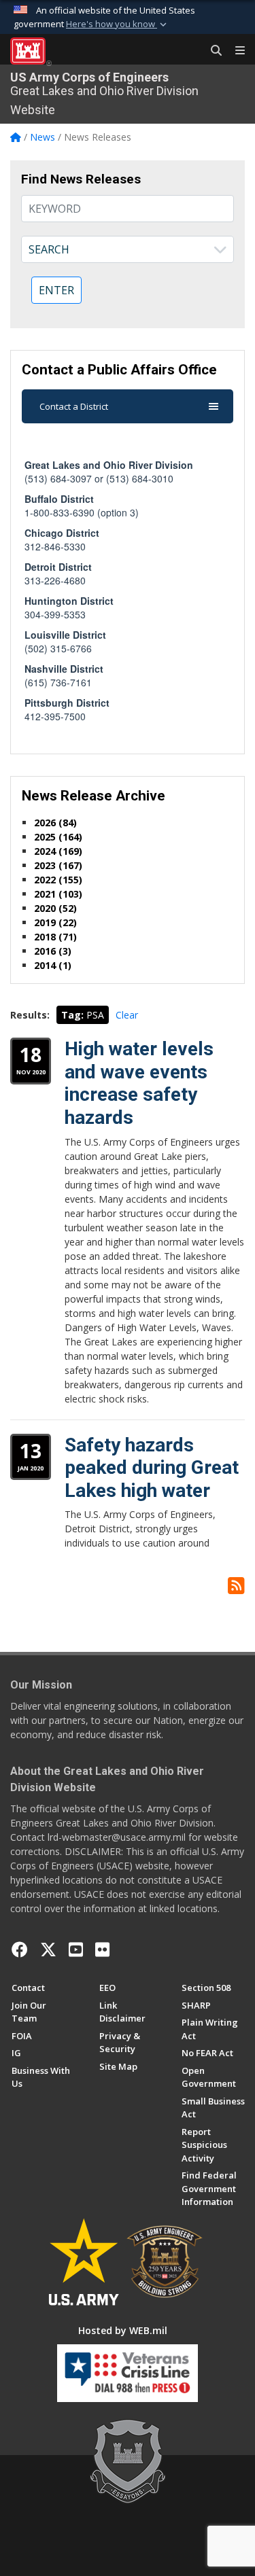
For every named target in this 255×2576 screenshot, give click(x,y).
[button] (118, 24)
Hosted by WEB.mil (123, 2330)
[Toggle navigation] (235, 51)
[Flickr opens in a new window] (102, 1949)
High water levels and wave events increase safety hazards (139, 1083)
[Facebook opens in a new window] (20, 1949)
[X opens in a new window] (48, 1949)
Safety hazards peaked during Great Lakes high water (152, 1468)
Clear (127, 1015)
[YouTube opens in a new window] (76, 1949)
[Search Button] (211, 51)
